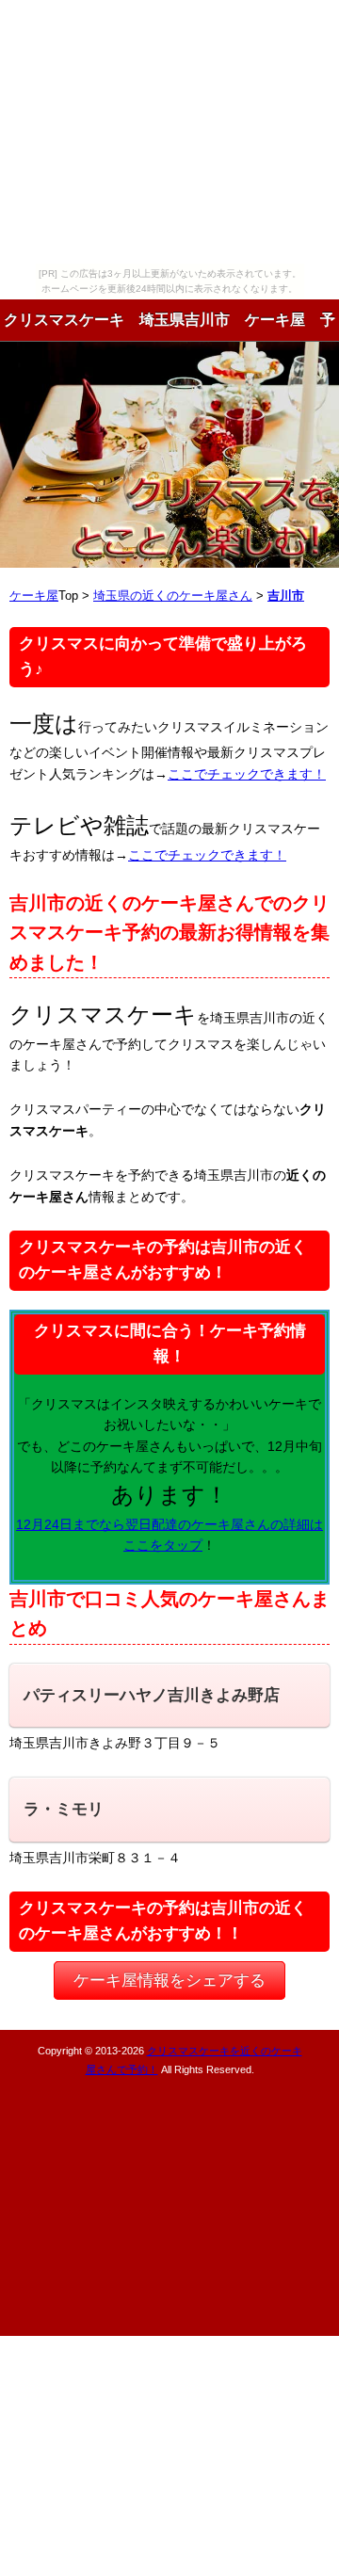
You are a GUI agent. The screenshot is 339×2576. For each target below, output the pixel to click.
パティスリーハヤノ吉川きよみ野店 (152, 1695)
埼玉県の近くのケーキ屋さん (173, 596)
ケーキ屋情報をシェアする (169, 1980)
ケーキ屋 (34, 596)
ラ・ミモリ (64, 1809)
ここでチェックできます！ (247, 774)
